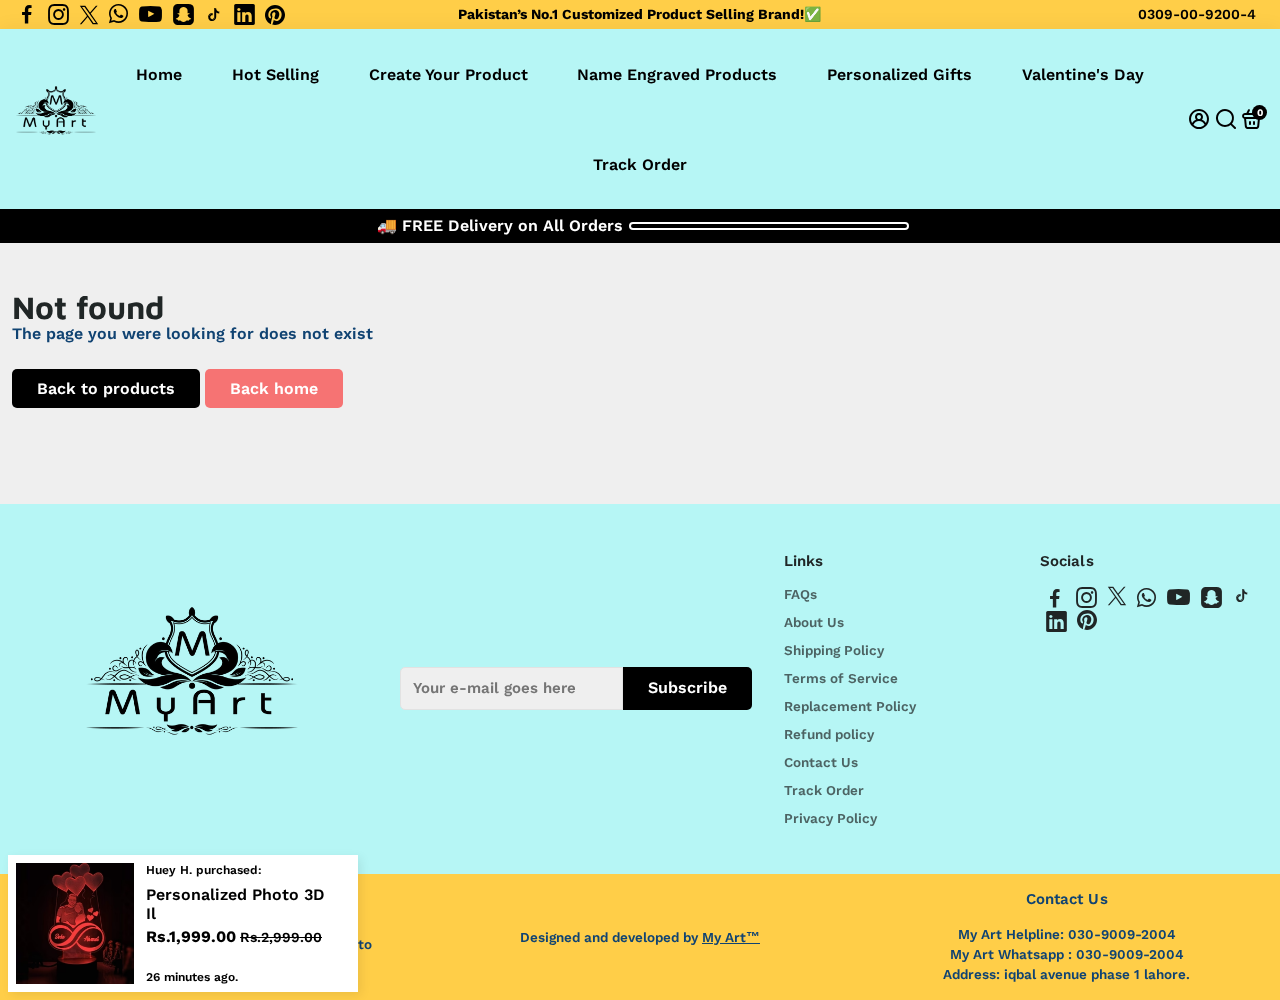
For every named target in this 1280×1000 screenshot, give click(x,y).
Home (159, 74)
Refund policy (829, 734)
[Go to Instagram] (58, 15)
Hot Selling (275, 74)
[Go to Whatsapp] (118, 15)
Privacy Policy (830, 818)
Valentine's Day (1083, 74)
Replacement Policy (850, 706)
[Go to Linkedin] (244, 15)
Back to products (106, 388)
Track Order (640, 164)
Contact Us (821, 762)
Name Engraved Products (677, 74)
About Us (814, 622)
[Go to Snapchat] (183, 15)
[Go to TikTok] (214, 15)
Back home (274, 388)
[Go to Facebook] (27, 15)
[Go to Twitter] (89, 15)
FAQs (800, 594)
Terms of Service (841, 678)
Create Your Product (448, 74)
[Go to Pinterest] (275, 15)
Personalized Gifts (899, 74)
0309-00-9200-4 (1197, 14)
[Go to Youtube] (150, 15)
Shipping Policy (834, 650)
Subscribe (687, 687)
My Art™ (731, 937)
